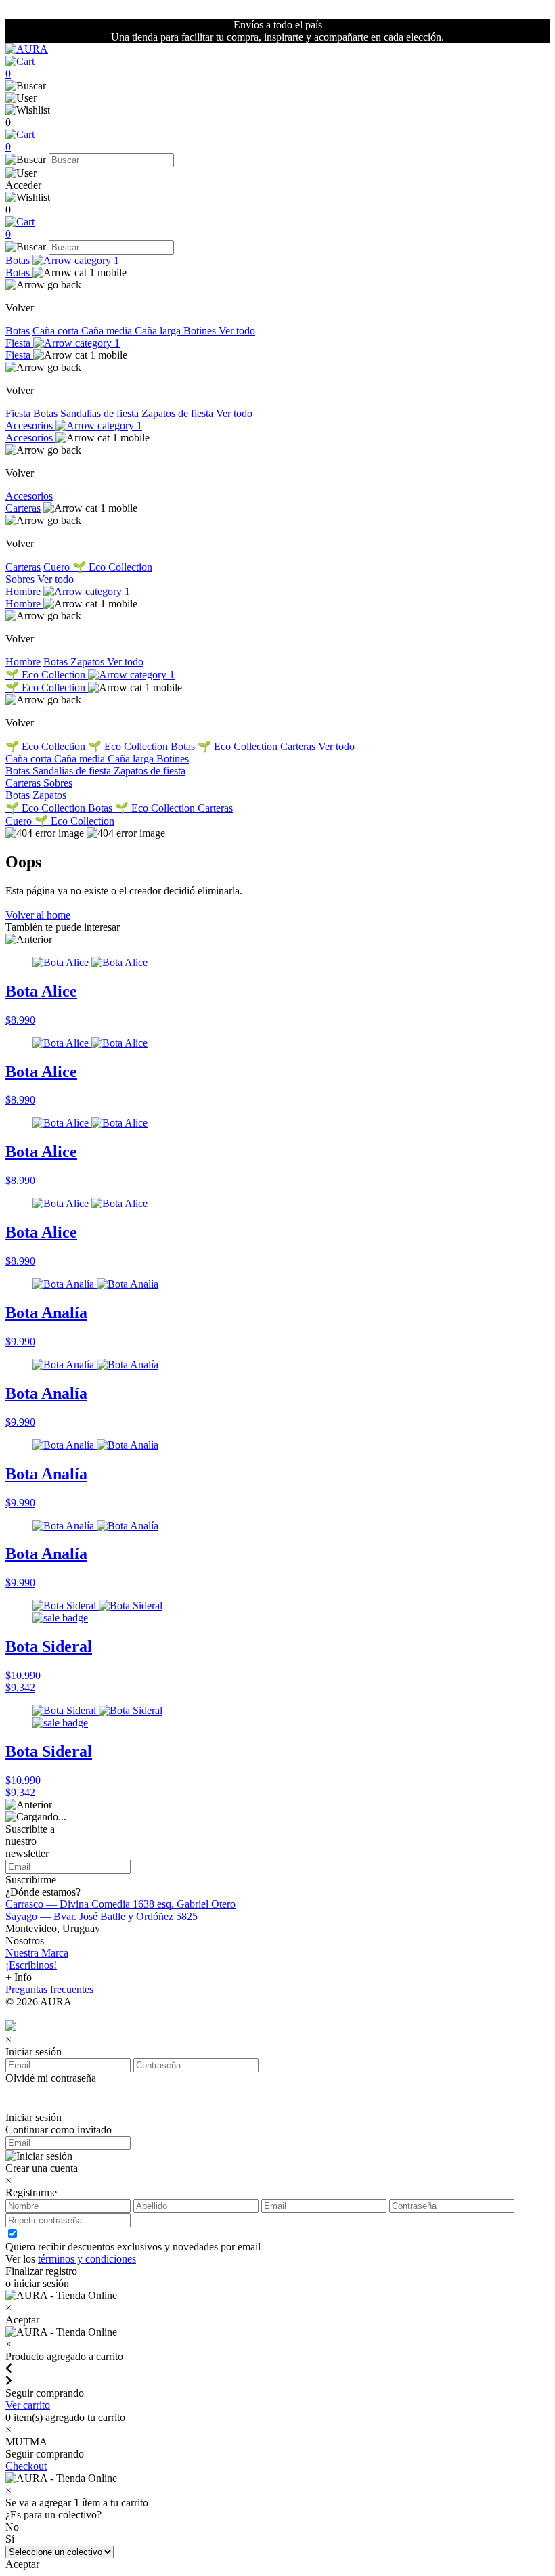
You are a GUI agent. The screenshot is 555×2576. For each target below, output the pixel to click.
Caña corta (57, 331)
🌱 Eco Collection (112, 567)
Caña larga (159, 331)
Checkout (26, 2466)
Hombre (24, 591)
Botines (201, 331)
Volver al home (38, 915)
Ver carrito (28, 2405)
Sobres (21, 579)
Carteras (23, 508)
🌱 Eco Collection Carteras (258, 746)
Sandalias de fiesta (101, 413)
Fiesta (19, 343)
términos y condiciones (87, 2259)
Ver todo (237, 331)
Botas (19, 260)
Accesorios (30, 425)
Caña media (108, 331)
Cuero (58, 567)
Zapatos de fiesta (179, 413)
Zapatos (89, 662)
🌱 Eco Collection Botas (143, 746)
